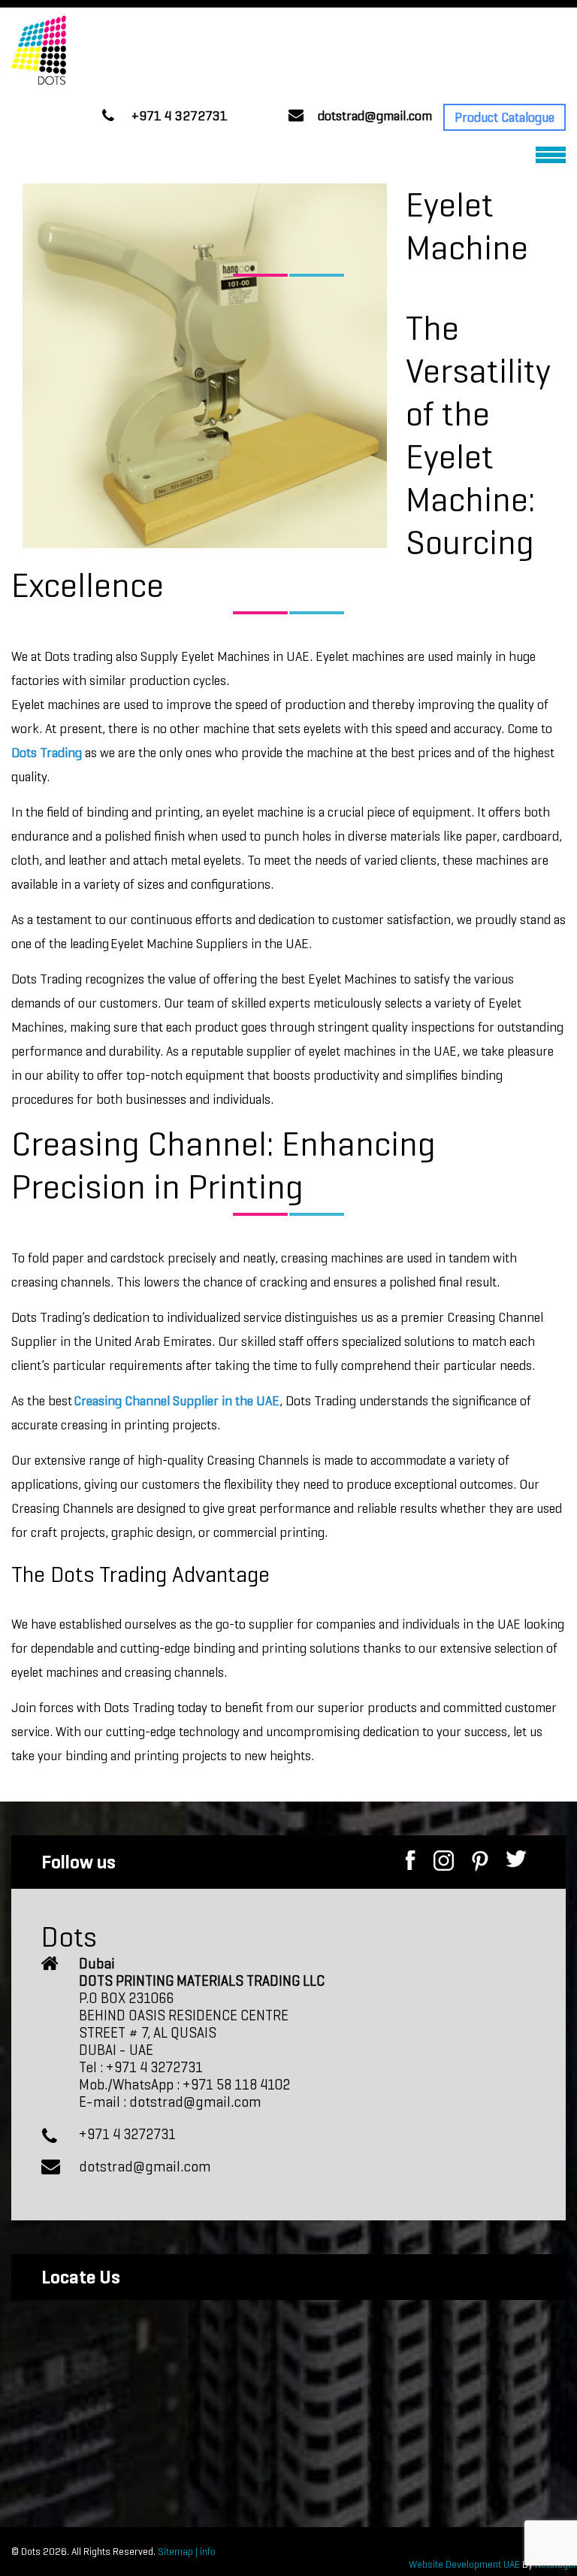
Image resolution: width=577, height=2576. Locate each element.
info (207, 2552)
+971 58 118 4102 (236, 2085)
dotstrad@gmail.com (375, 116)
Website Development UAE (465, 2564)
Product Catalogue (504, 117)
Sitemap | (177, 2552)
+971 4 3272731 (180, 116)
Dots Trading (47, 753)
